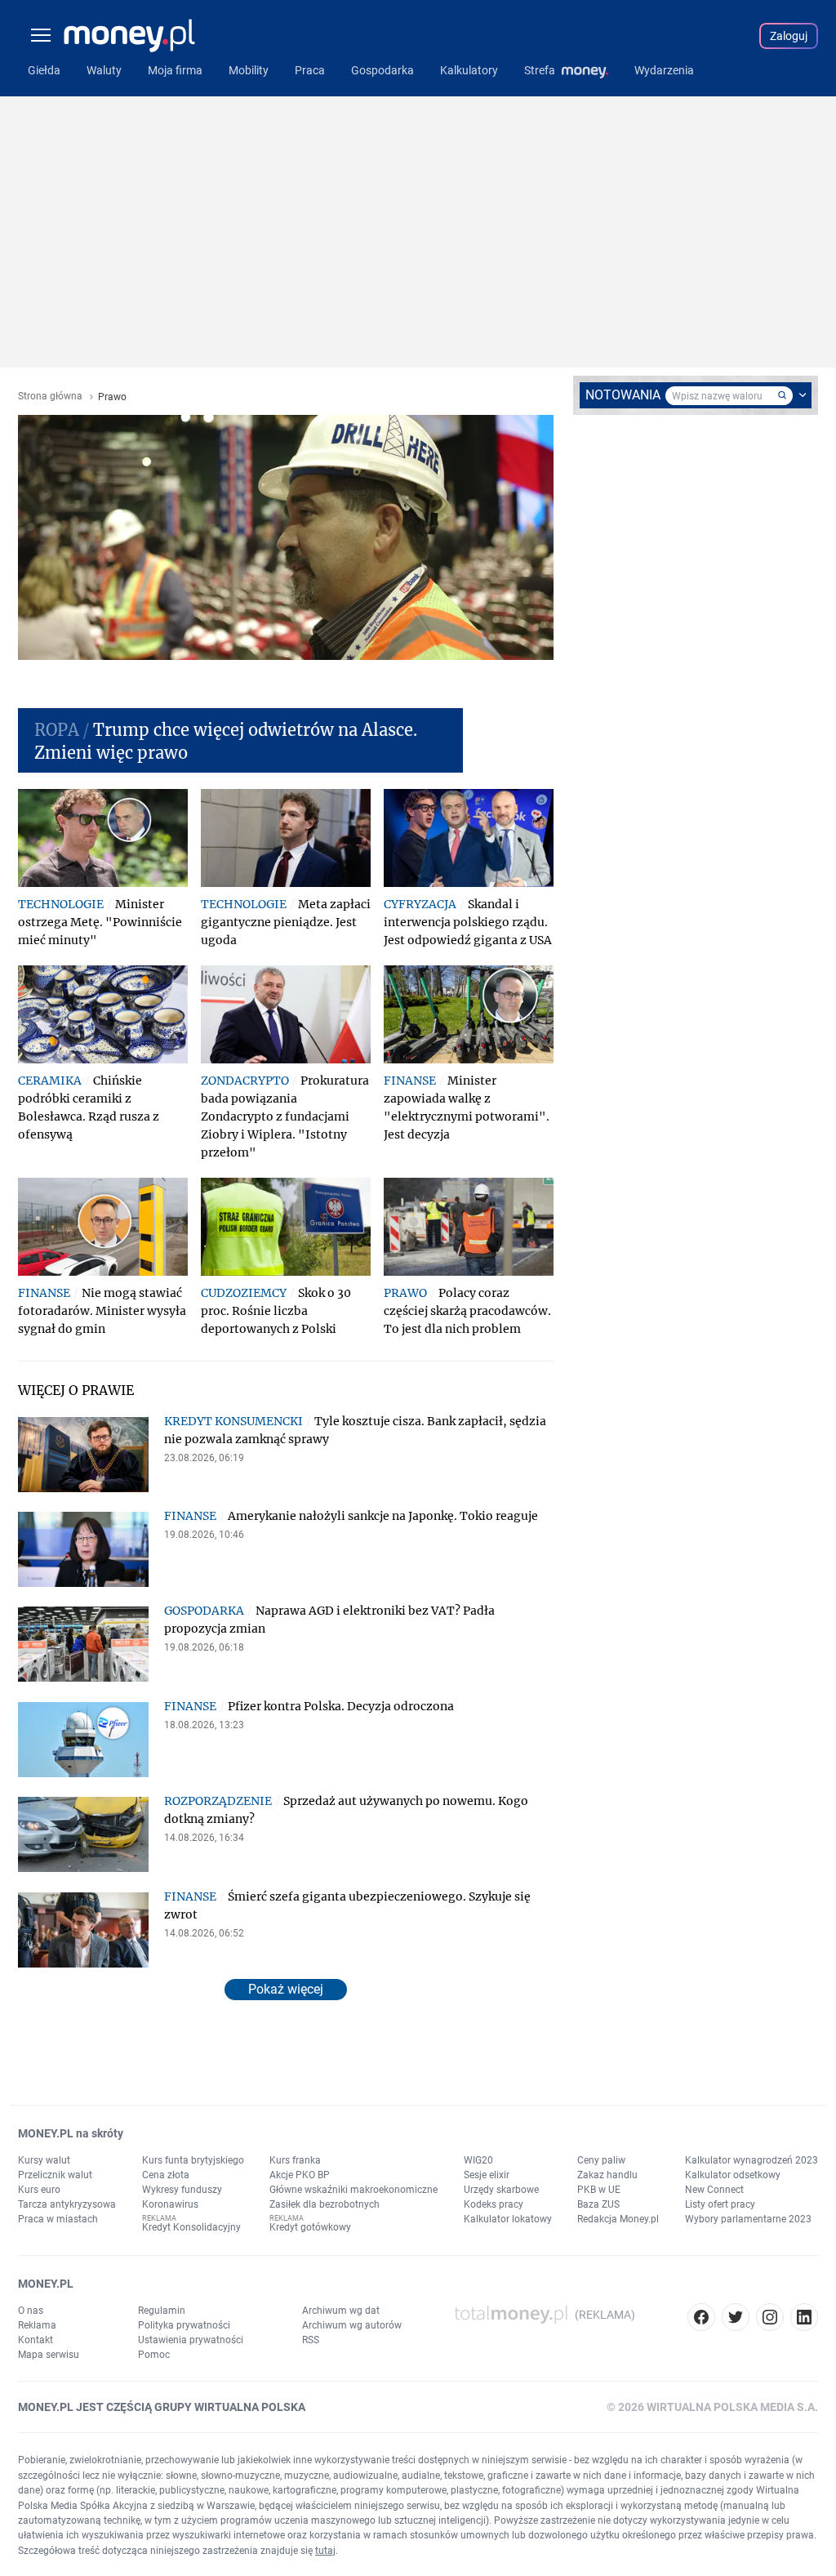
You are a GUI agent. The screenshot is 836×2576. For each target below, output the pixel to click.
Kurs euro (39, 2190)
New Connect (714, 2190)
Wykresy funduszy (182, 2190)
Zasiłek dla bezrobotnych (325, 2204)
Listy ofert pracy (720, 2204)
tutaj (325, 2551)
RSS (311, 2340)
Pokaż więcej (286, 1989)
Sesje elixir (487, 2175)
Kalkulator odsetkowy (733, 2175)
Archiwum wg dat (341, 2311)
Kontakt (36, 2340)
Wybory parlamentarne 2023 (748, 2219)
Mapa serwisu (49, 2355)
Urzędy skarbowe (501, 2190)
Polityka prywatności (184, 2325)
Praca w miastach (58, 2219)
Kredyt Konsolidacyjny (191, 2227)
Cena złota (166, 2175)
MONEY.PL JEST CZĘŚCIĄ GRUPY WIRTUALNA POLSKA (162, 2407)
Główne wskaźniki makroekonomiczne (354, 2190)
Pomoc (154, 2355)
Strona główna (50, 397)
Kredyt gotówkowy (310, 2227)
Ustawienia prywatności (191, 2340)
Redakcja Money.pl (618, 2219)
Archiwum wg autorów (352, 2325)
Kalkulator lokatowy (508, 2219)
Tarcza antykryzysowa (67, 2204)
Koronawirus (170, 2204)
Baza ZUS (598, 2204)
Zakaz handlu (607, 2175)
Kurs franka (295, 2160)
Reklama (37, 2325)
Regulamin (162, 2311)
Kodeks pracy (494, 2204)
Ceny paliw (601, 2160)
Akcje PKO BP (300, 2175)
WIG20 (478, 2160)
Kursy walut (44, 2160)
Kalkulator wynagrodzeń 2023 (752, 2160)
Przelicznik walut (55, 2175)
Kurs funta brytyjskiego (193, 2160)
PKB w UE (599, 2190)
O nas (31, 2311)
